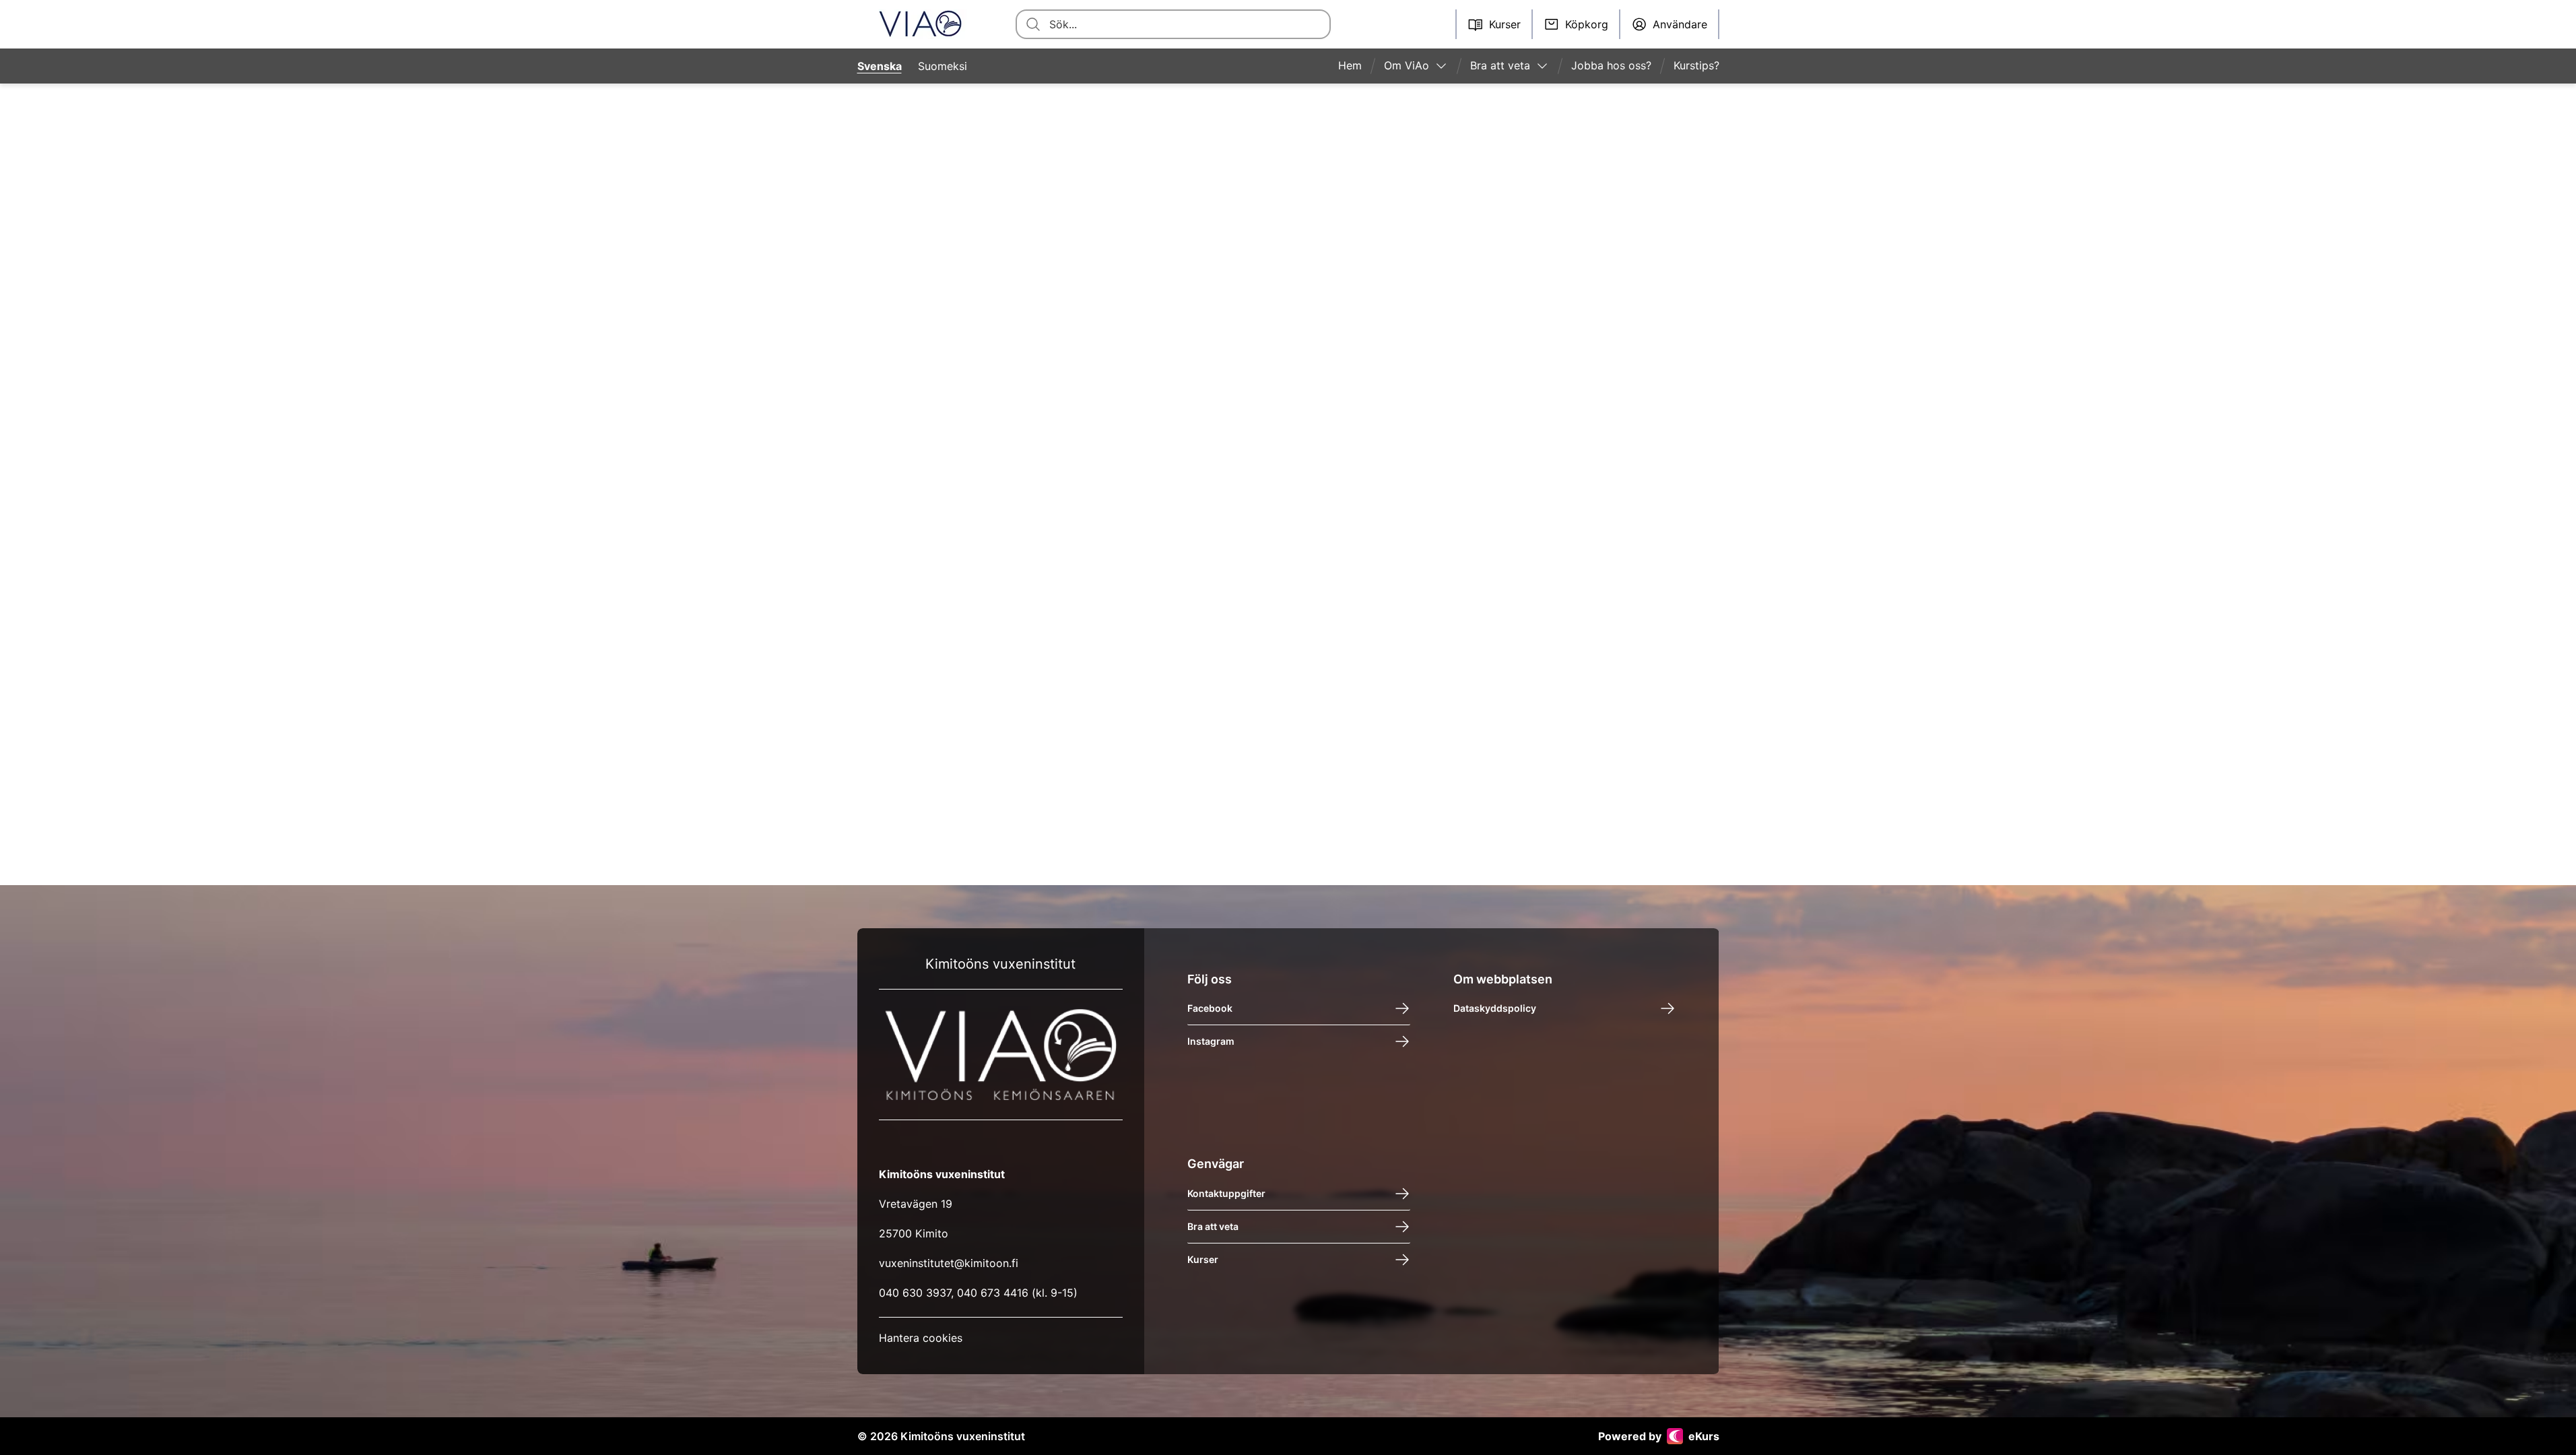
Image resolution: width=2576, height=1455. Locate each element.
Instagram (1211, 1041)
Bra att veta (1213, 1226)
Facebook (1210, 1008)
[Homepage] (920, 24)
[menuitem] (1355, 66)
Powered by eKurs (1659, 1436)
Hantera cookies (921, 1338)
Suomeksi (943, 66)
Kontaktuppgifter (1226, 1193)
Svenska (880, 66)
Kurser (1203, 1259)
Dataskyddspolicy (1495, 1008)
